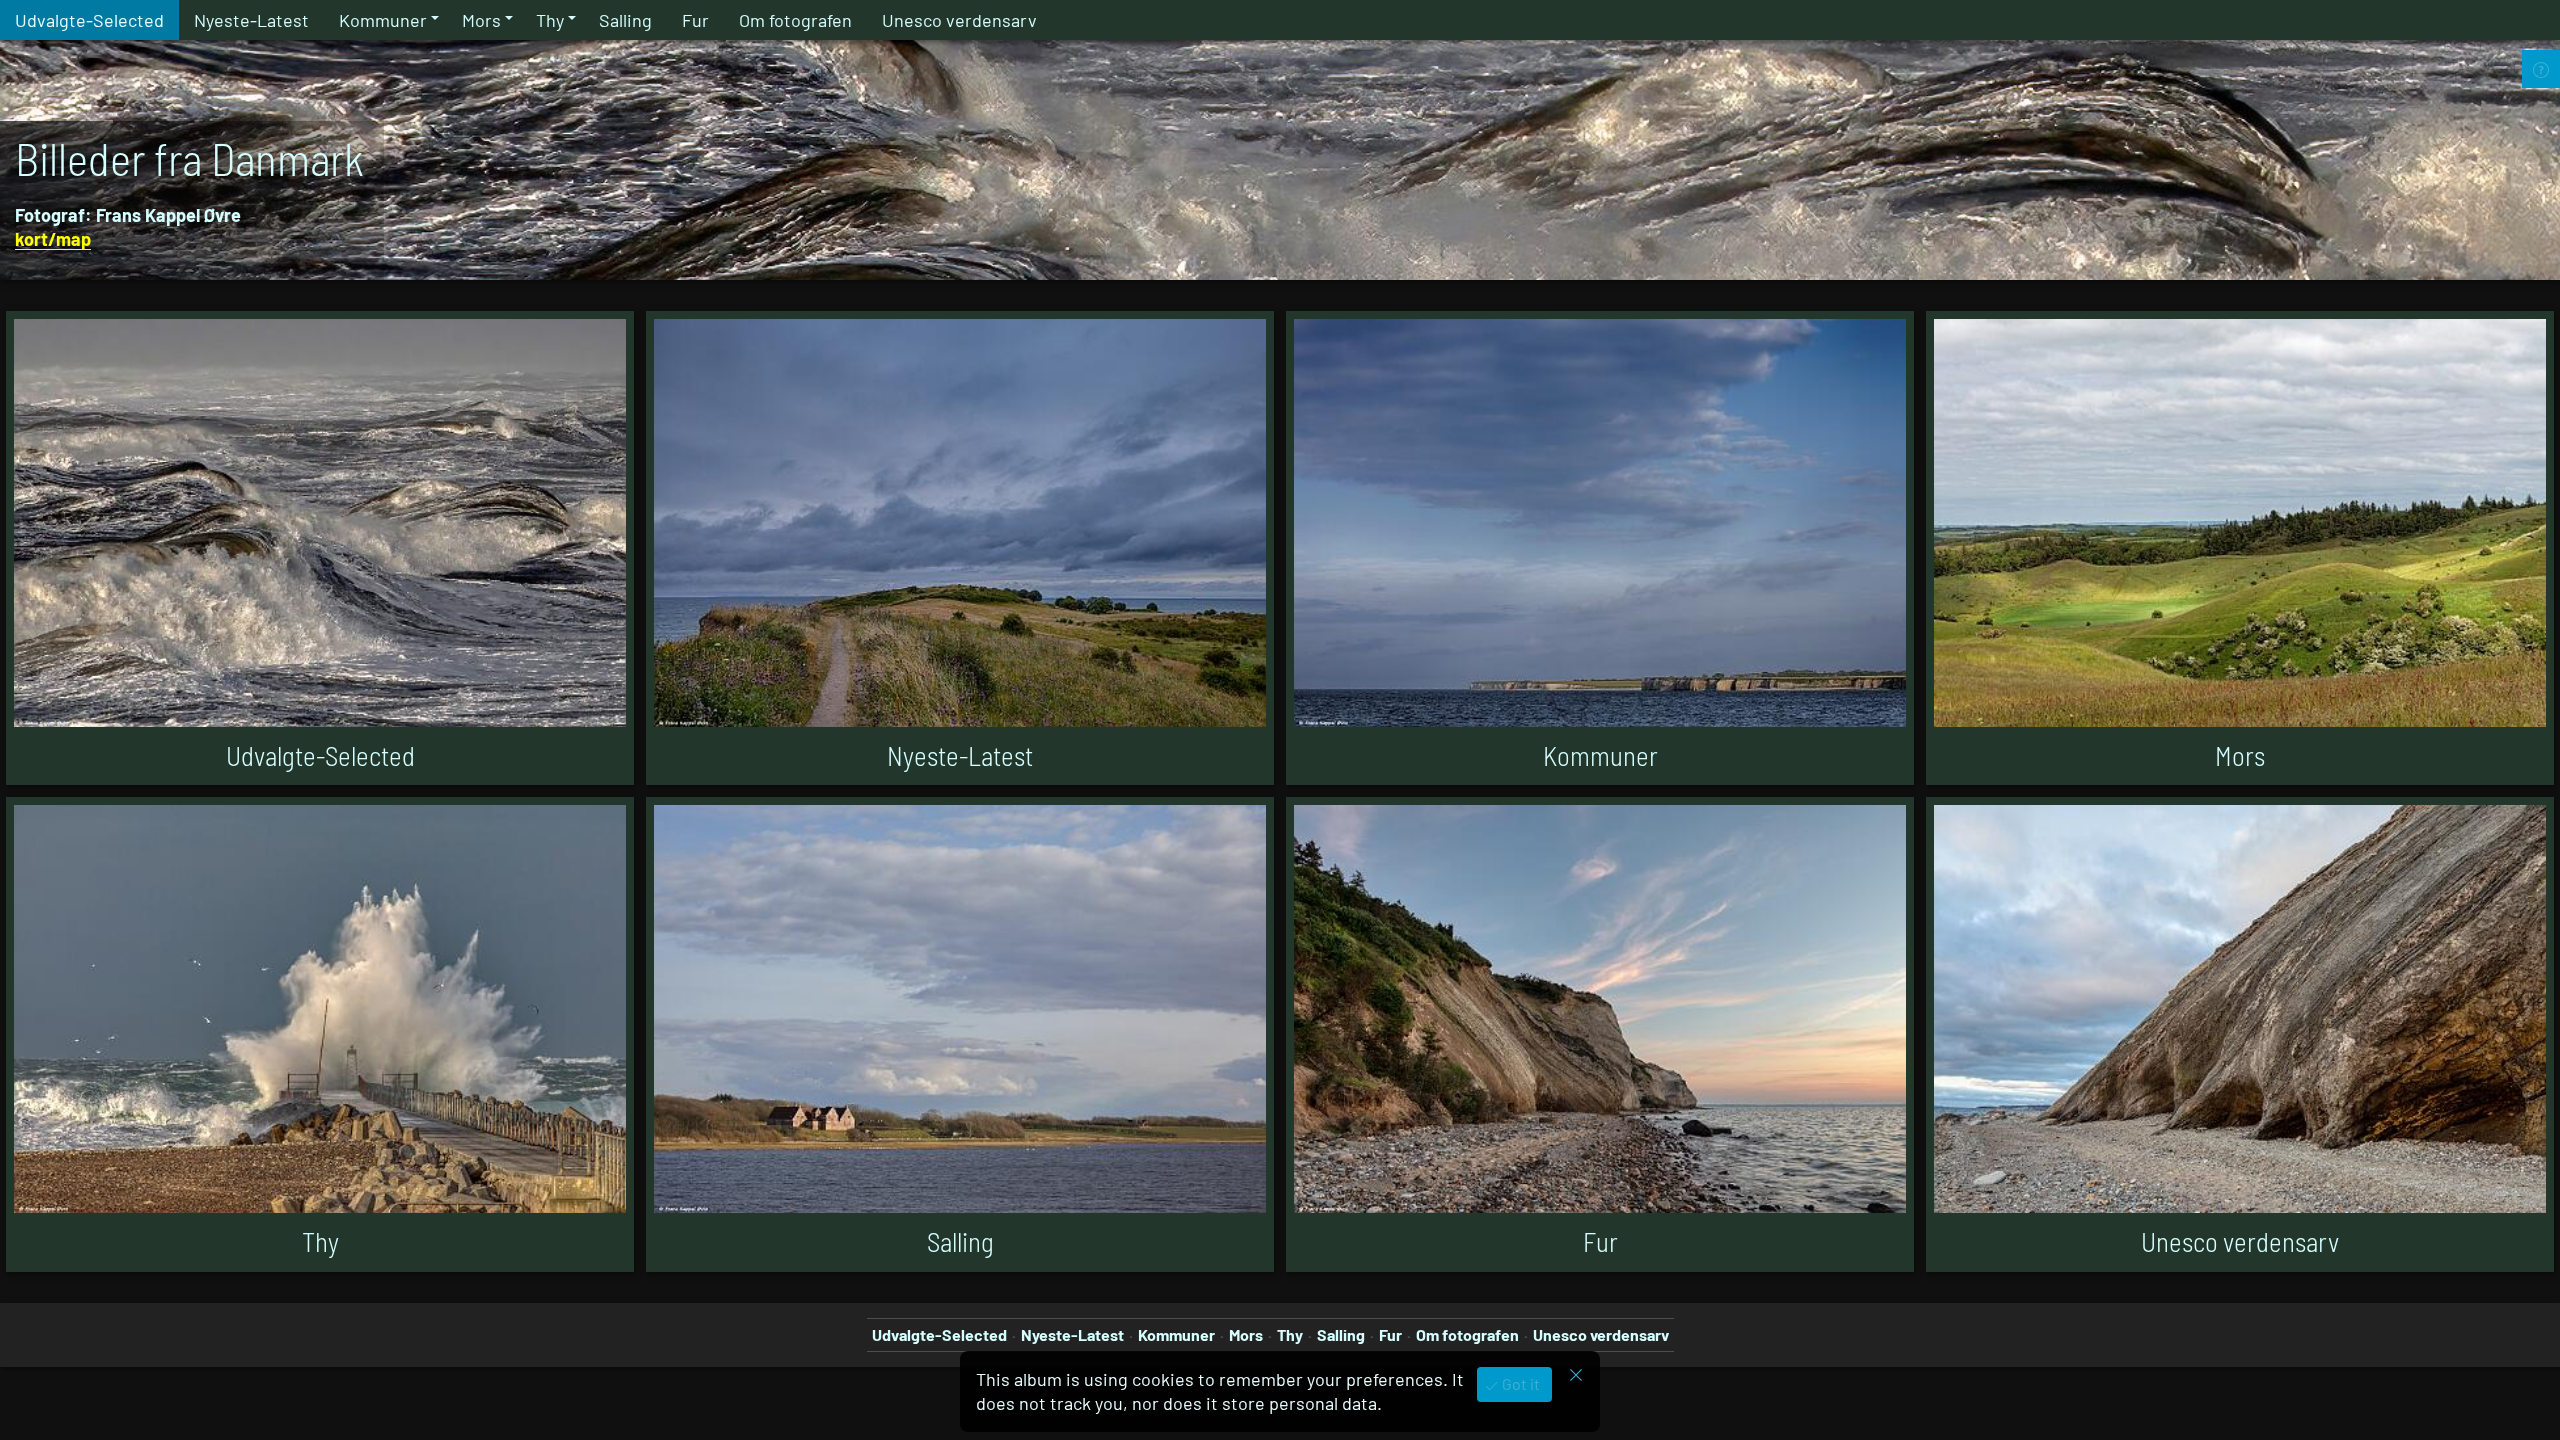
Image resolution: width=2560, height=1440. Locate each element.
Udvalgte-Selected (89, 20)
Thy (550, 20)
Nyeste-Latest (251, 20)
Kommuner (383, 20)
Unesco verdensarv (959, 20)
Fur (695, 20)
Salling (625, 20)
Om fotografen (795, 20)
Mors (481, 20)
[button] (40, 1400)
